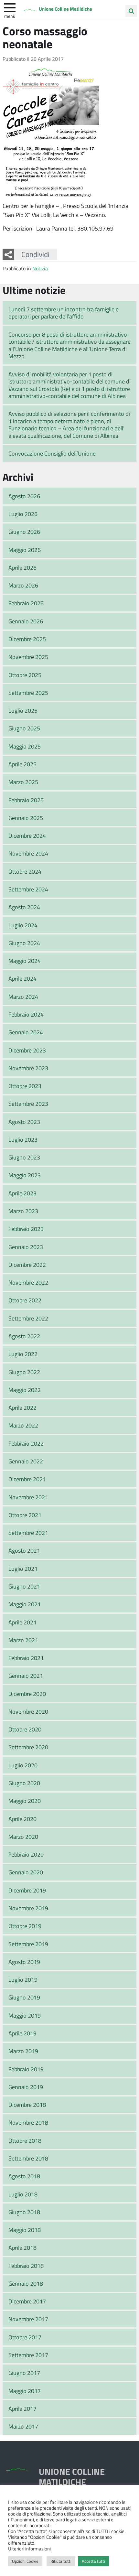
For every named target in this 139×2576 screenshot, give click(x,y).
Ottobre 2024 (25, 871)
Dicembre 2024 (27, 835)
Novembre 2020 (28, 1711)
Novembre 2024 (28, 853)
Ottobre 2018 (25, 2140)
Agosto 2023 (24, 1122)
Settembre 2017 (28, 2355)
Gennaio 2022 (26, 1461)
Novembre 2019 (28, 1908)
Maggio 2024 (25, 961)
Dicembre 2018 (27, 2105)
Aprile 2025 (22, 764)
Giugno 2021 (24, 1586)
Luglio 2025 (23, 710)
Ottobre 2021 (25, 1515)
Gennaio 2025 (26, 818)
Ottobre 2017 (25, 2337)
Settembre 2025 (28, 693)
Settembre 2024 (28, 889)
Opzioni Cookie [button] (25, 2561)
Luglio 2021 (23, 1568)
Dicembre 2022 (27, 1265)
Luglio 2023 (23, 1139)
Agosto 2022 (24, 1336)
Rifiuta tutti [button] (61, 2561)
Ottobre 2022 (25, 1300)
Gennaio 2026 (26, 621)
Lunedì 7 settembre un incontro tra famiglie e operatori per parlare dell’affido (64, 313)
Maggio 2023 (25, 1175)
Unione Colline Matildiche (65, 9)
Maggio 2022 (25, 1390)
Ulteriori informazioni (29, 2549)
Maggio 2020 (25, 1801)
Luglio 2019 (23, 1979)
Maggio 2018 (25, 2230)
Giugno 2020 (24, 1783)
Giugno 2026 (24, 532)
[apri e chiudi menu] (10, 7)
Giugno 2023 (24, 1157)
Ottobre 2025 (25, 675)
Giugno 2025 (24, 728)
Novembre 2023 (28, 1068)
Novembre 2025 (28, 657)
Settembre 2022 (28, 1318)
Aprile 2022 (22, 1407)
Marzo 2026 (23, 585)
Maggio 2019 (25, 2015)
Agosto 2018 (24, 2176)
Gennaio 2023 (26, 1247)
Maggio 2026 (25, 550)
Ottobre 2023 (25, 1086)
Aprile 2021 (22, 1622)
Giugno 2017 (24, 2373)
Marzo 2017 (23, 2426)
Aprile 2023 (22, 1193)
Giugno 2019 (24, 1997)
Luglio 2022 (23, 1354)
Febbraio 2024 (26, 1014)
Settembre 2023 (28, 1104)
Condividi (35, 254)
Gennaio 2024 (26, 1032)
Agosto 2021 (24, 1550)
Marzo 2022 (23, 1425)
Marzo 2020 (23, 1837)
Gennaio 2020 (26, 1872)
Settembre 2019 (28, 1944)
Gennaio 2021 (26, 1676)
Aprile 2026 (22, 567)
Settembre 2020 (28, 1747)
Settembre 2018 (28, 2158)
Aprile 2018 (22, 2247)
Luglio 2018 (23, 2194)
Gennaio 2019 (26, 2087)
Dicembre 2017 (27, 2301)
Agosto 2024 (24, 907)
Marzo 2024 (23, 997)
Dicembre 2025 (27, 639)
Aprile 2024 (22, 978)
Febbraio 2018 (26, 2266)
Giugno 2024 (24, 943)
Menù (10, 16)
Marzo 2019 (23, 2051)
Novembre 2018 (28, 2122)
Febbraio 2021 (26, 1658)
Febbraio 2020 (26, 1854)
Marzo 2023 (23, 1211)
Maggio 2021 (25, 1604)
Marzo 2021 (23, 1640)
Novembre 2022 (28, 1282)
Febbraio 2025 (26, 800)
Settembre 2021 (28, 1533)
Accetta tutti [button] (93, 2561)
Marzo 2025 (23, 782)
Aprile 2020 (22, 1819)
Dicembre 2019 (27, 1890)
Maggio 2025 (25, 746)
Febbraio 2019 (26, 2069)
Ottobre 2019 (25, 1926)
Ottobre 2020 (25, 1729)
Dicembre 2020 (27, 1694)
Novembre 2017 (28, 2319)
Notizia (40, 268)
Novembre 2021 (28, 1497)
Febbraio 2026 (26, 603)
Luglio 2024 (23, 925)
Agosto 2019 (24, 1962)
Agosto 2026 (24, 496)
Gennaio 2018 (26, 2283)
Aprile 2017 (22, 2409)
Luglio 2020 (23, 1765)
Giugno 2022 (24, 1372)
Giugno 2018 (24, 2212)
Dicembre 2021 (27, 1479)
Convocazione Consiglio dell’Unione (52, 453)
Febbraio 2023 (26, 1229)
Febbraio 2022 (26, 1443)
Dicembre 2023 (27, 1050)
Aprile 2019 (22, 2033)
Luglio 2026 (23, 514)
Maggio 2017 (25, 2391)
